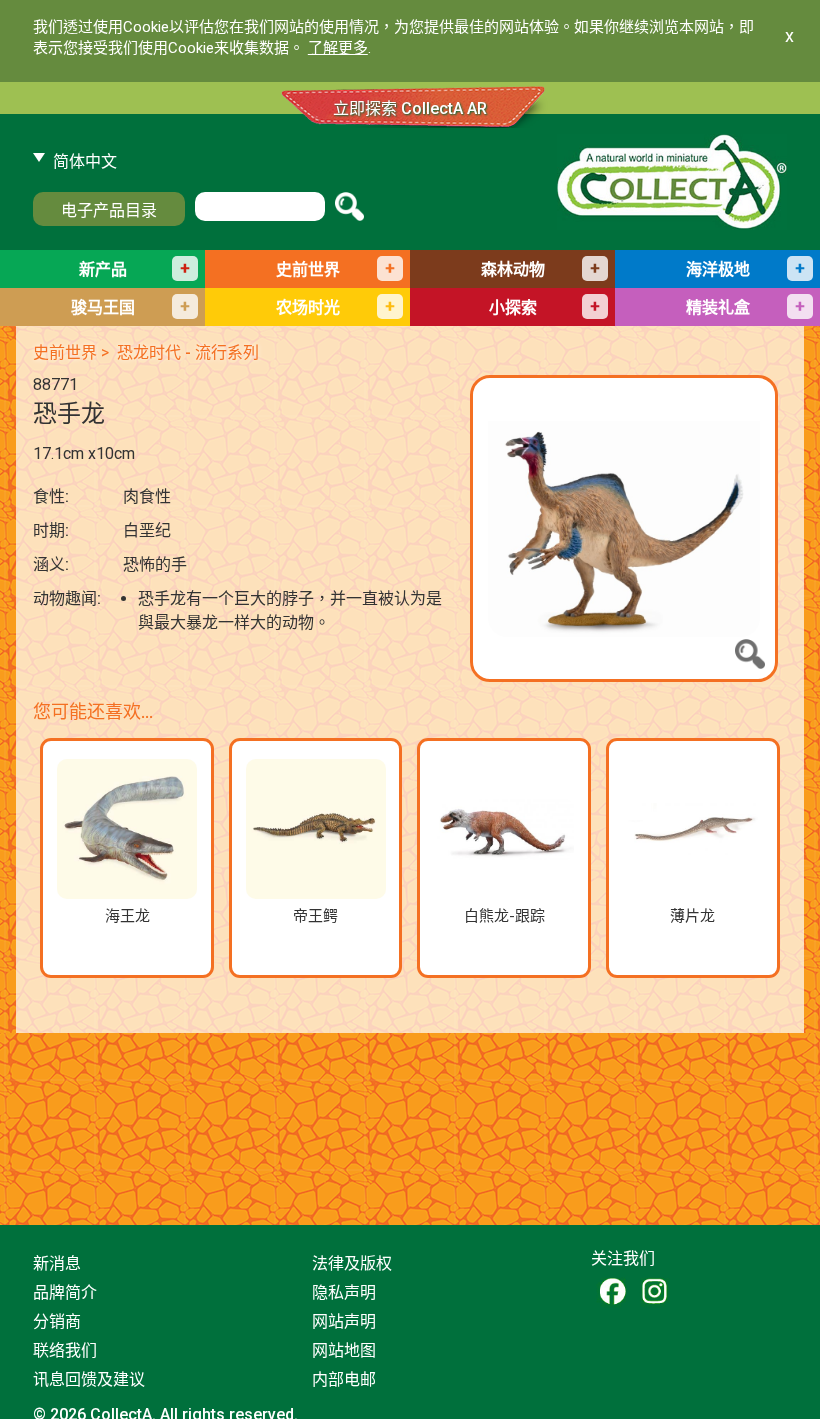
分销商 (57, 1321)
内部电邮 (344, 1379)
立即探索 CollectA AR (410, 108)
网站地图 (344, 1350)
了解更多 (338, 48)
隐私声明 (344, 1292)
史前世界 (65, 352)
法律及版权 (352, 1263)
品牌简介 (65, 1292)
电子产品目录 (109, 210)
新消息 (57, 1263)
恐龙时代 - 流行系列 (188, 352)
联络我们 (65, 1350)
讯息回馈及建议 (89, 1379)
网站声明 (344, 1321)
